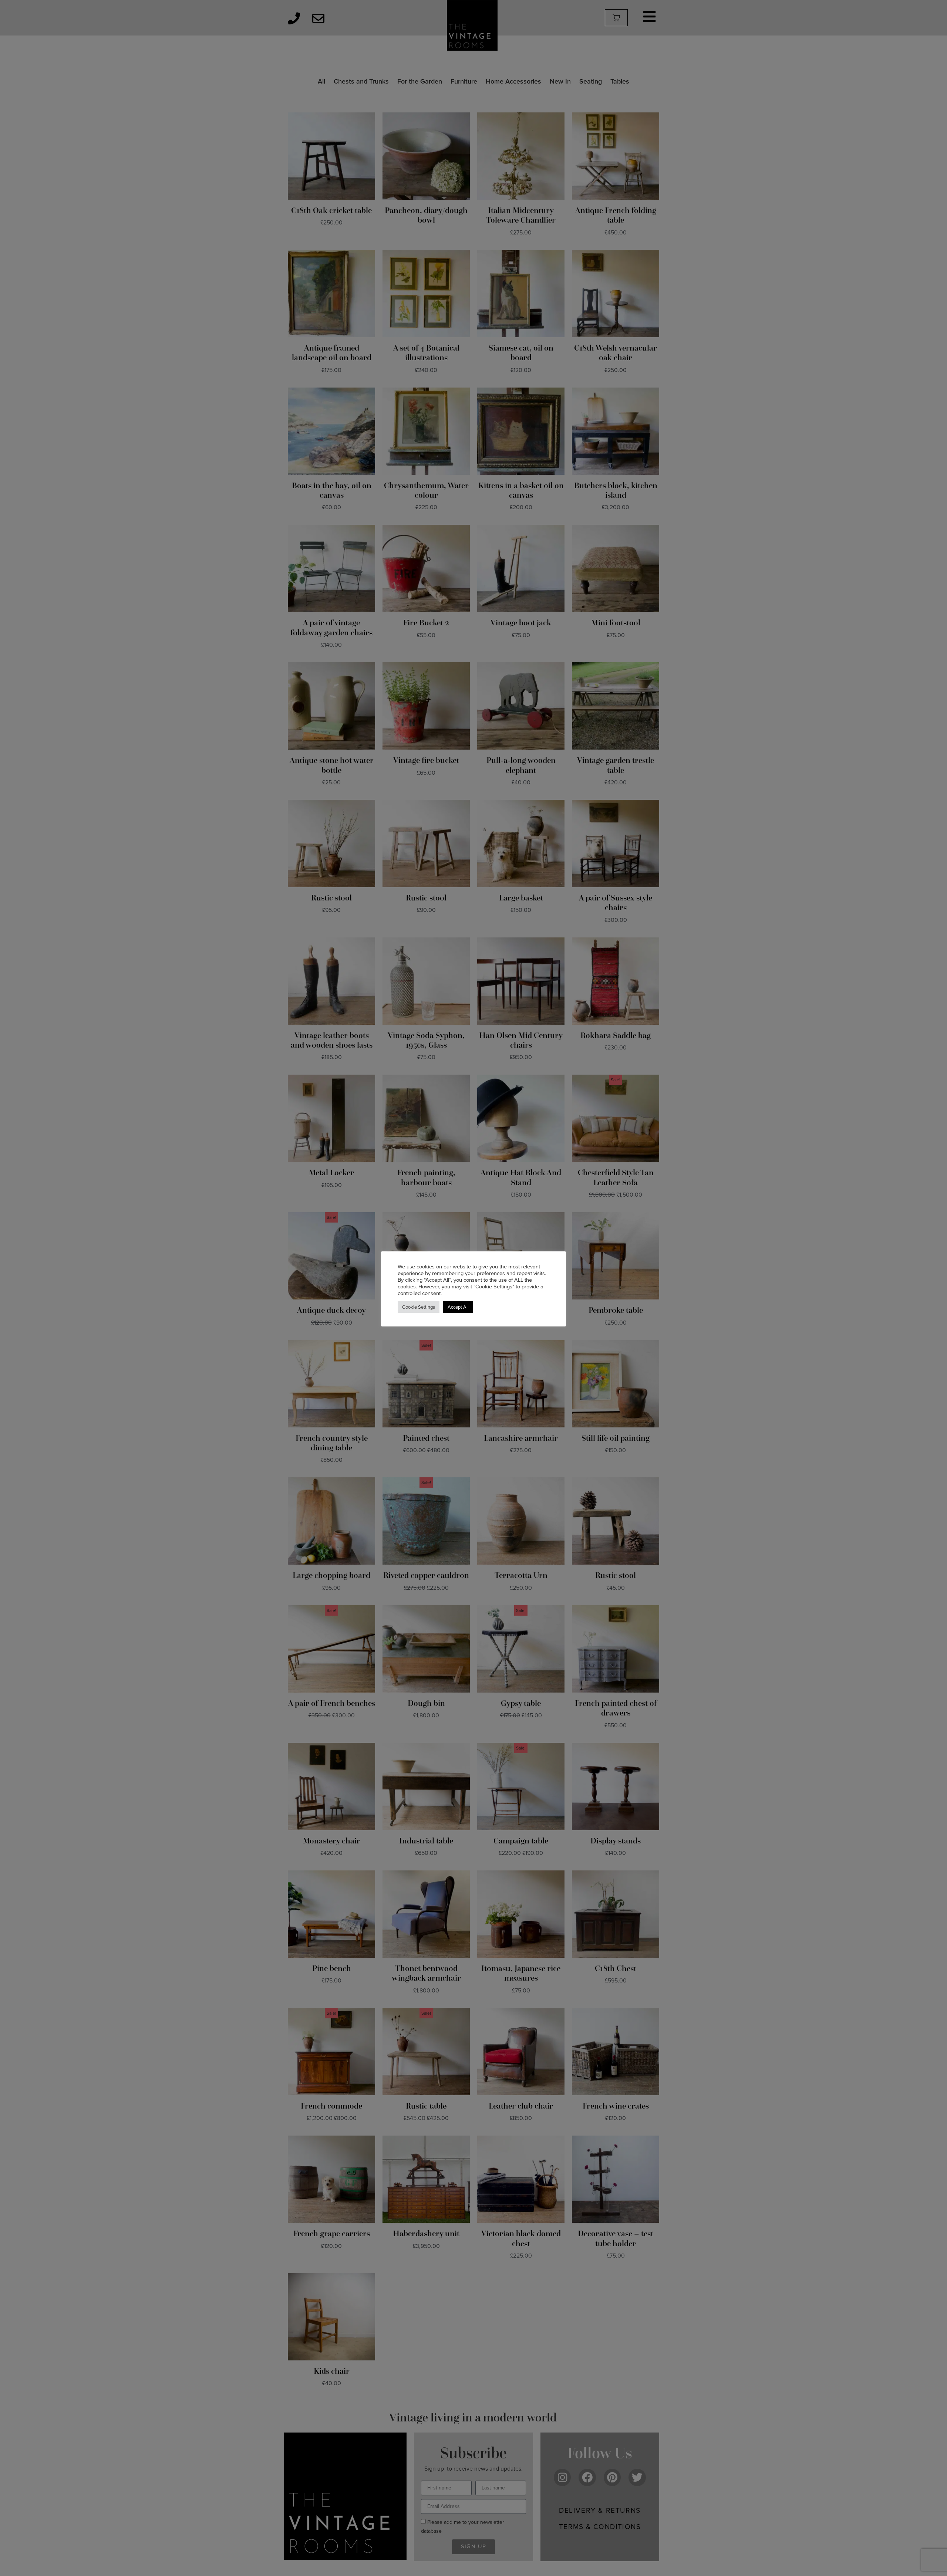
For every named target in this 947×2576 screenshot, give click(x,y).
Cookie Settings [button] (419, 1307)
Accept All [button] (458, 1307)
